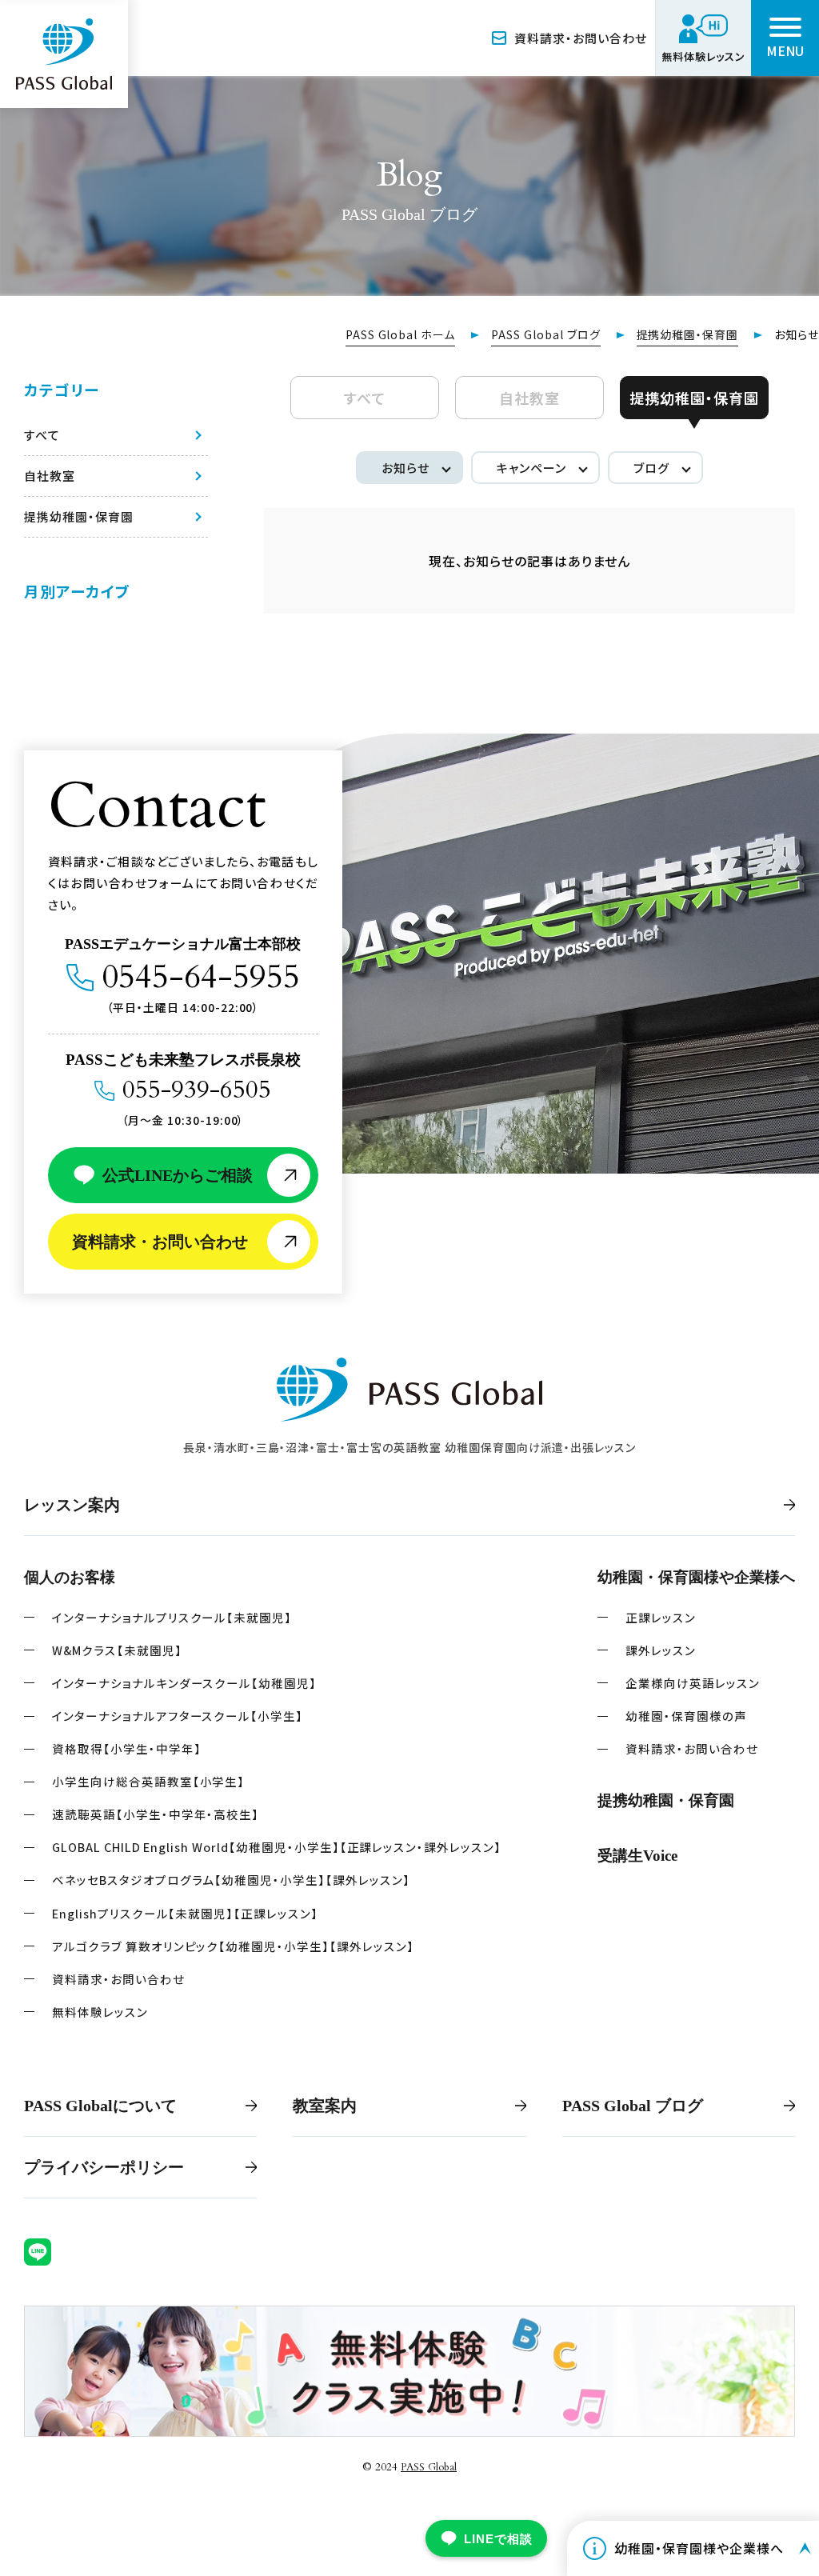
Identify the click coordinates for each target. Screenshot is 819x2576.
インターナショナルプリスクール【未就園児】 (172, 1617)
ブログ (651, 468)
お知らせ (406, 468)
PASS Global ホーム (400, 334)
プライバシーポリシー (104, 2167)
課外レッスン (661, 1650)
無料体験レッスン (100, 2012)
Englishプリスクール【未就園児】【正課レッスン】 (185, 1913)
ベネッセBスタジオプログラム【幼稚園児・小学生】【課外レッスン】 (231, 1880)
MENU (785, 50)
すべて (365, 398)
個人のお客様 (70, 1577)
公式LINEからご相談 (178, 1175)
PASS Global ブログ (545, 334)
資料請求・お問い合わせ (581, 38)
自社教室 (529, 398)
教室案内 (325, 2106)
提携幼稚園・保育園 (688, 334)
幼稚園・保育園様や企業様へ (696, 1577)
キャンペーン (531, 468)
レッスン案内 (72, 1505)
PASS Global (429, 2467)
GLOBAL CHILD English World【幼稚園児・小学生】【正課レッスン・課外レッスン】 (277, 1847)
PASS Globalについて (100, 2106)
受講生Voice (637, 1856)
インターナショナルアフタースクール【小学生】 (178, 1716)
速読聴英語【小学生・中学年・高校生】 (156, 1814)
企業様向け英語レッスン (693, 1683)
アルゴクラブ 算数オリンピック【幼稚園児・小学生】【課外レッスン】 (233, 1946)
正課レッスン (661, 1617)
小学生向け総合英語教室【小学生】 (148, 1781)
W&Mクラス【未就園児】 (117, 1650)
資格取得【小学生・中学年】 (126, 1748)
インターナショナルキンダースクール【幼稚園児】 (184, 1683)
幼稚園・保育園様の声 (686, 1716)
